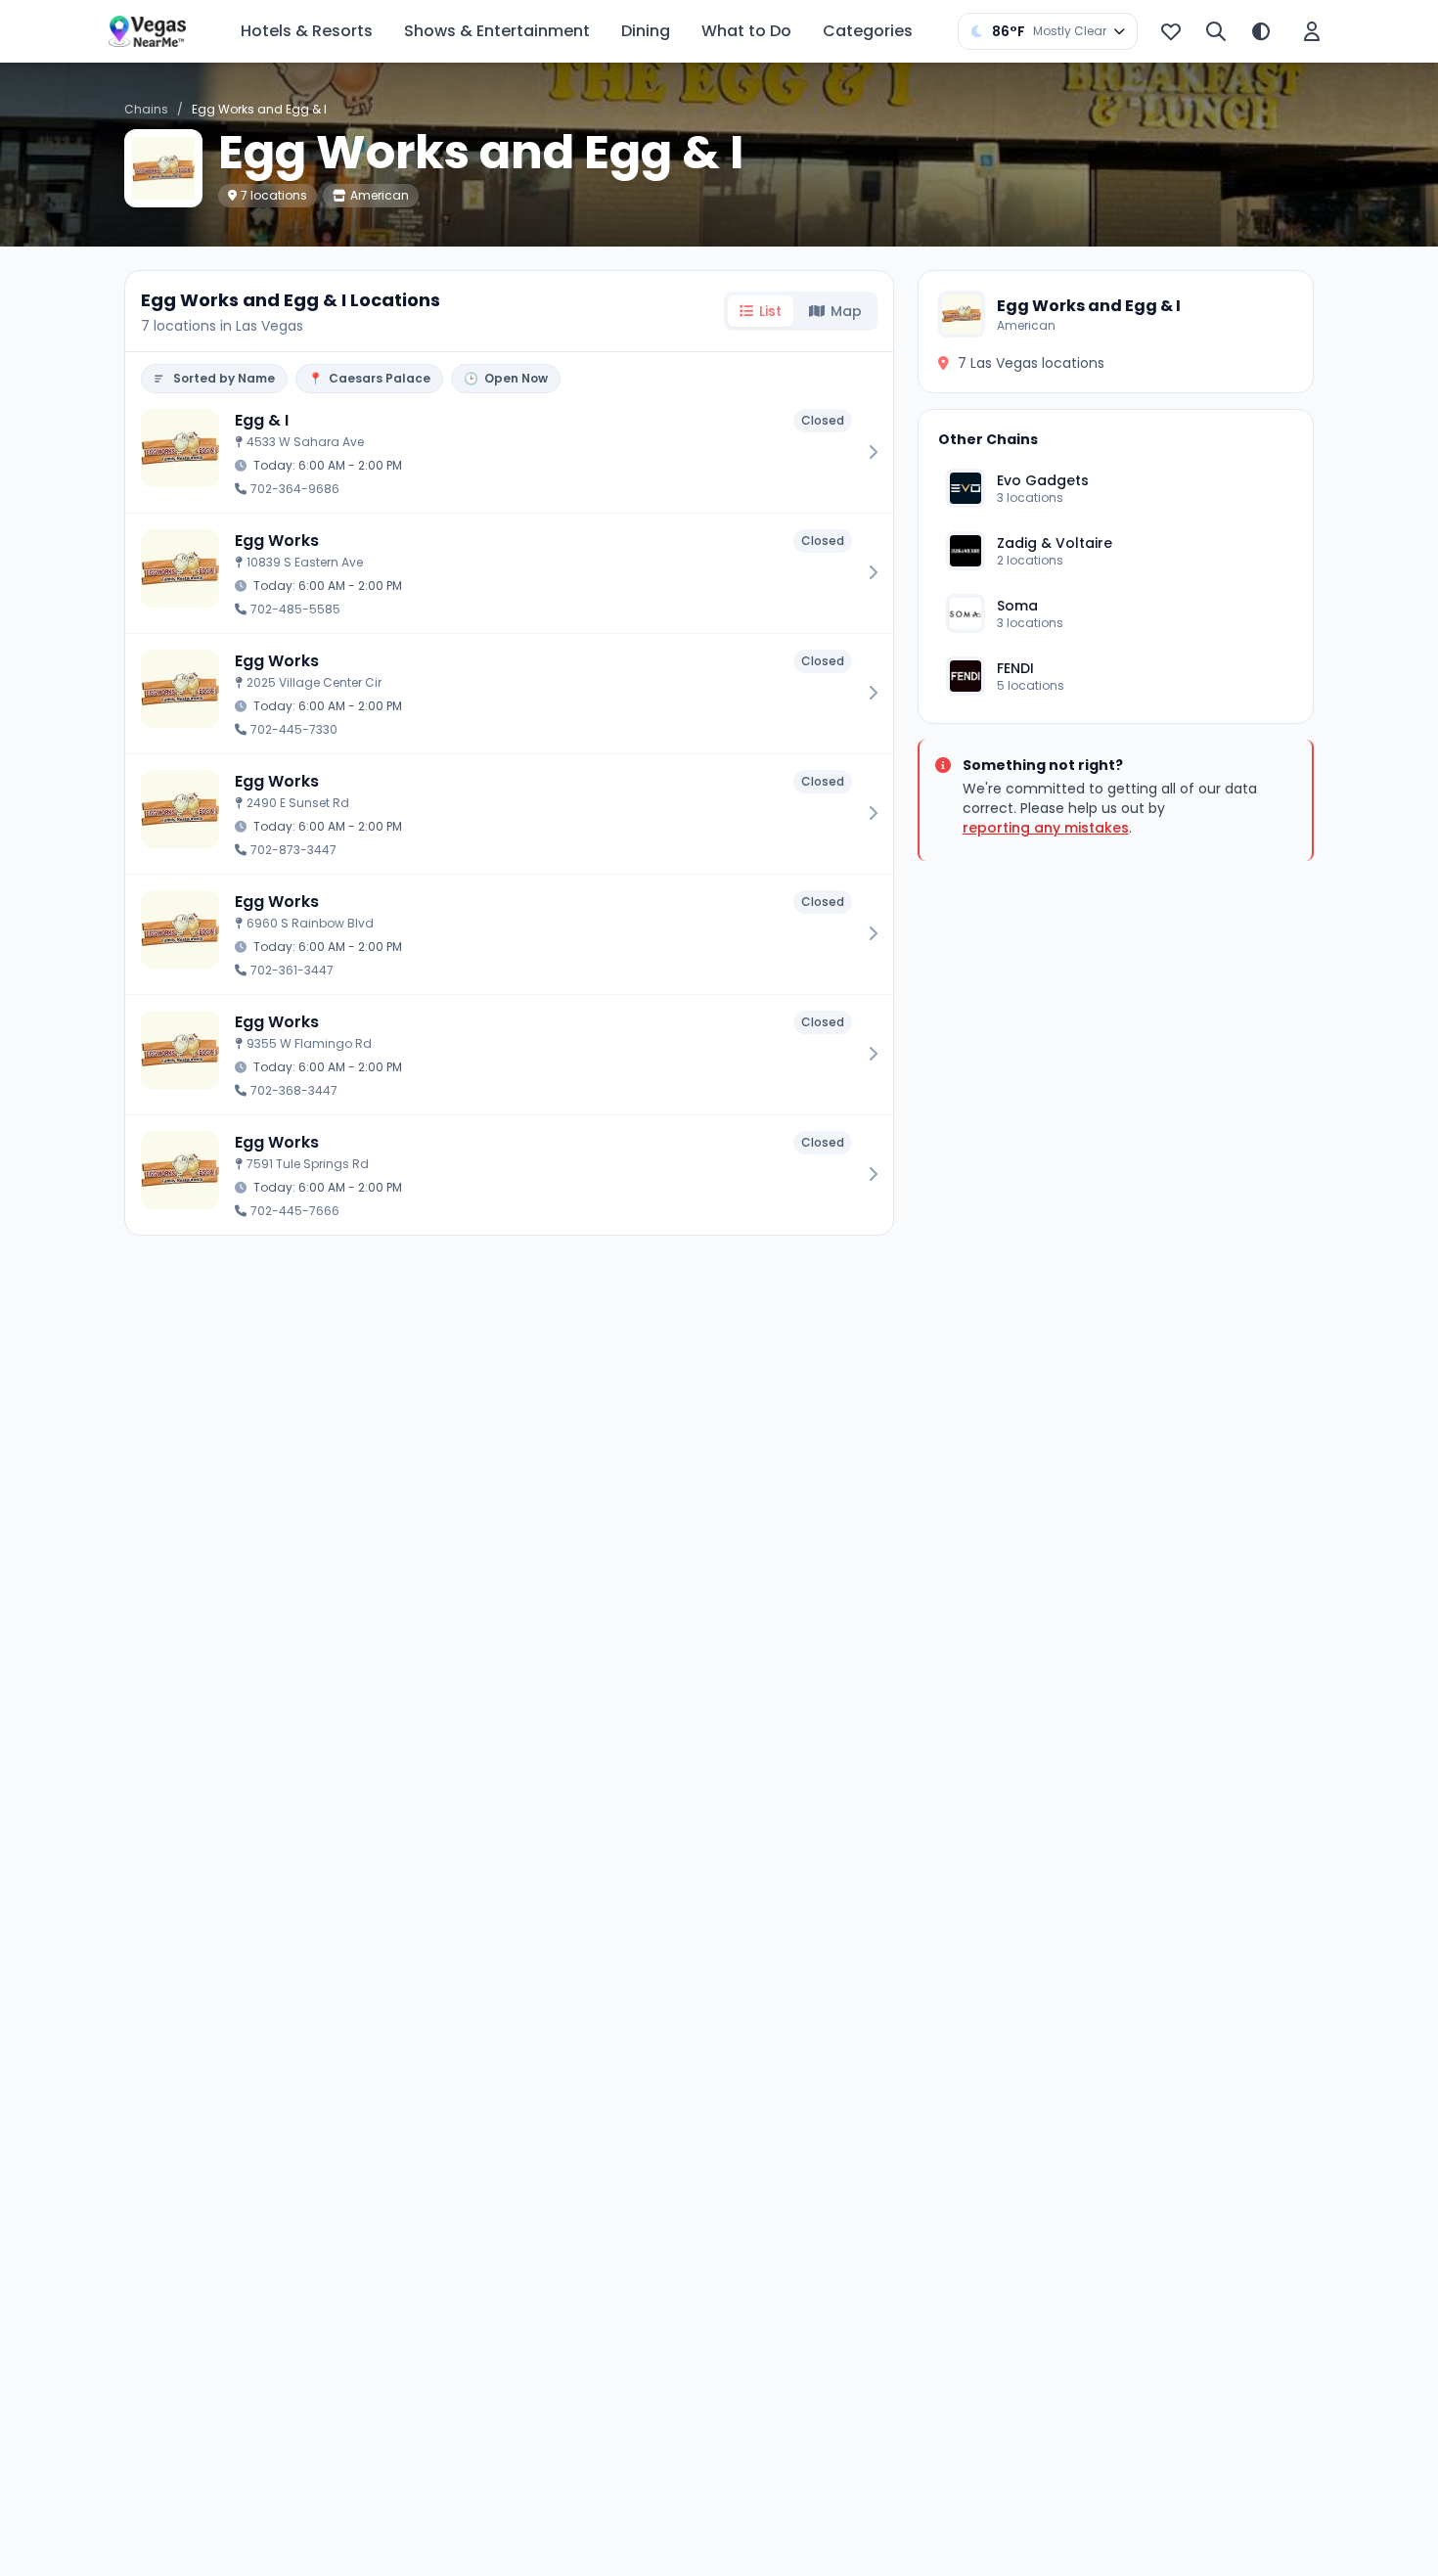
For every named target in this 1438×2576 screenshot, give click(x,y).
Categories (868, 31)
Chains (146, 109)
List (770, 311)
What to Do (746, 31)
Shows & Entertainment (497, 31)
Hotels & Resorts (307, 31)
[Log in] (1312, 31)
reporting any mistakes (1046, 828)
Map (846, 311)
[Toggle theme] (1261, 31)
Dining (646, 31)
